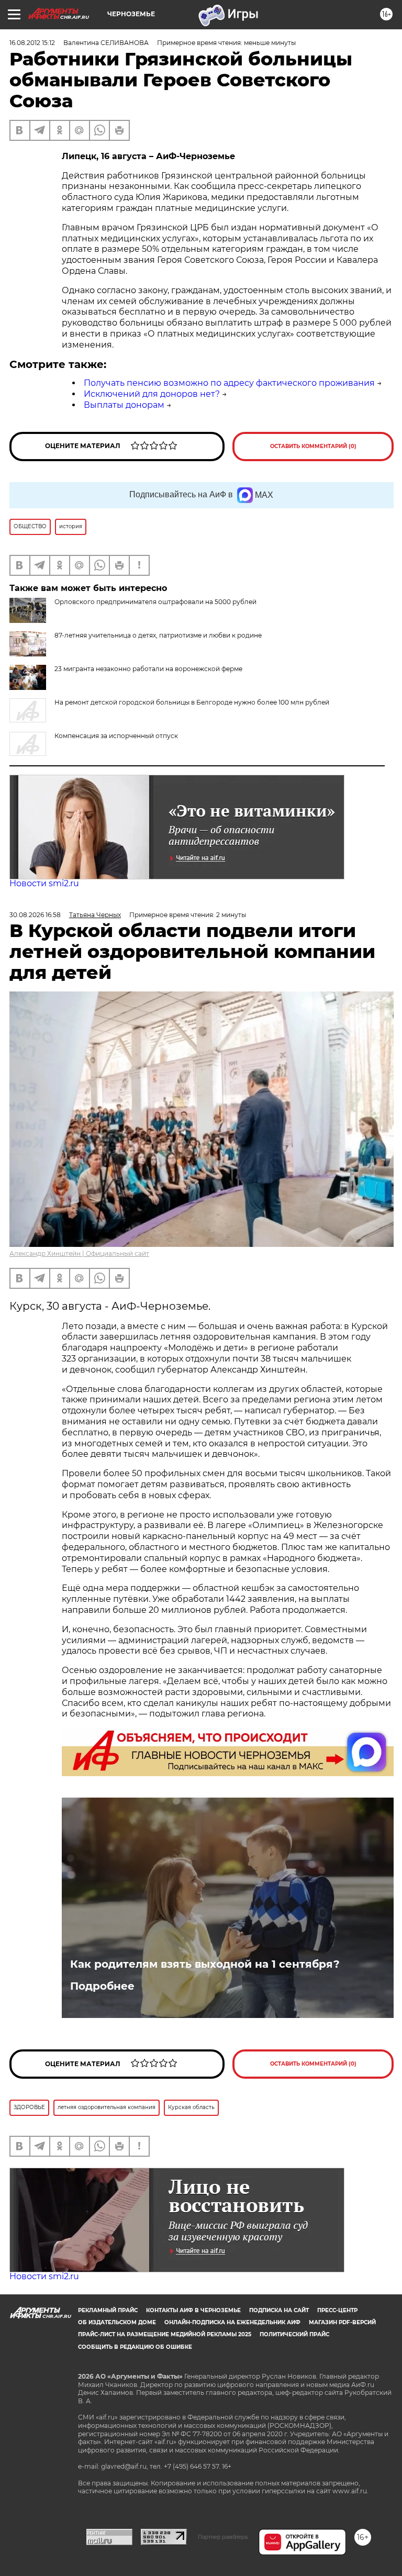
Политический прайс (294, 2334)
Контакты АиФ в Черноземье (193, 2310)
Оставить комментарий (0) (313, 446)
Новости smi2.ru (44, 883)
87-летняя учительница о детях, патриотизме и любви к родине (158, 635)
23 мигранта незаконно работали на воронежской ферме (148, 669)
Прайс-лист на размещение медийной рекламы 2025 (165, 2334)
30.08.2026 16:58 (35, 915)
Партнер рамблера (223, 2537)
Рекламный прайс (108, 2310)
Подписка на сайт (279, 2310)
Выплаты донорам (124, 405)
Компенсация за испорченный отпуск (116, 736)
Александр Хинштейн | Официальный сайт (79, 1253)
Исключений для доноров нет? (152, 394)
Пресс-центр (337, 2310)
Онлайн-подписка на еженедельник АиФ (232, 2322)
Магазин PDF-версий (342, 2322)
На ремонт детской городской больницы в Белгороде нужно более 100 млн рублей (192, 702)
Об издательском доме (117, 2322)
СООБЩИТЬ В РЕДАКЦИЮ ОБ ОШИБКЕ (135, 2347)
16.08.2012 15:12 (32, 43)
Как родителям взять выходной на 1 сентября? (205, 1964)
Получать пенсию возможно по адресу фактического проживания (229, 383)
